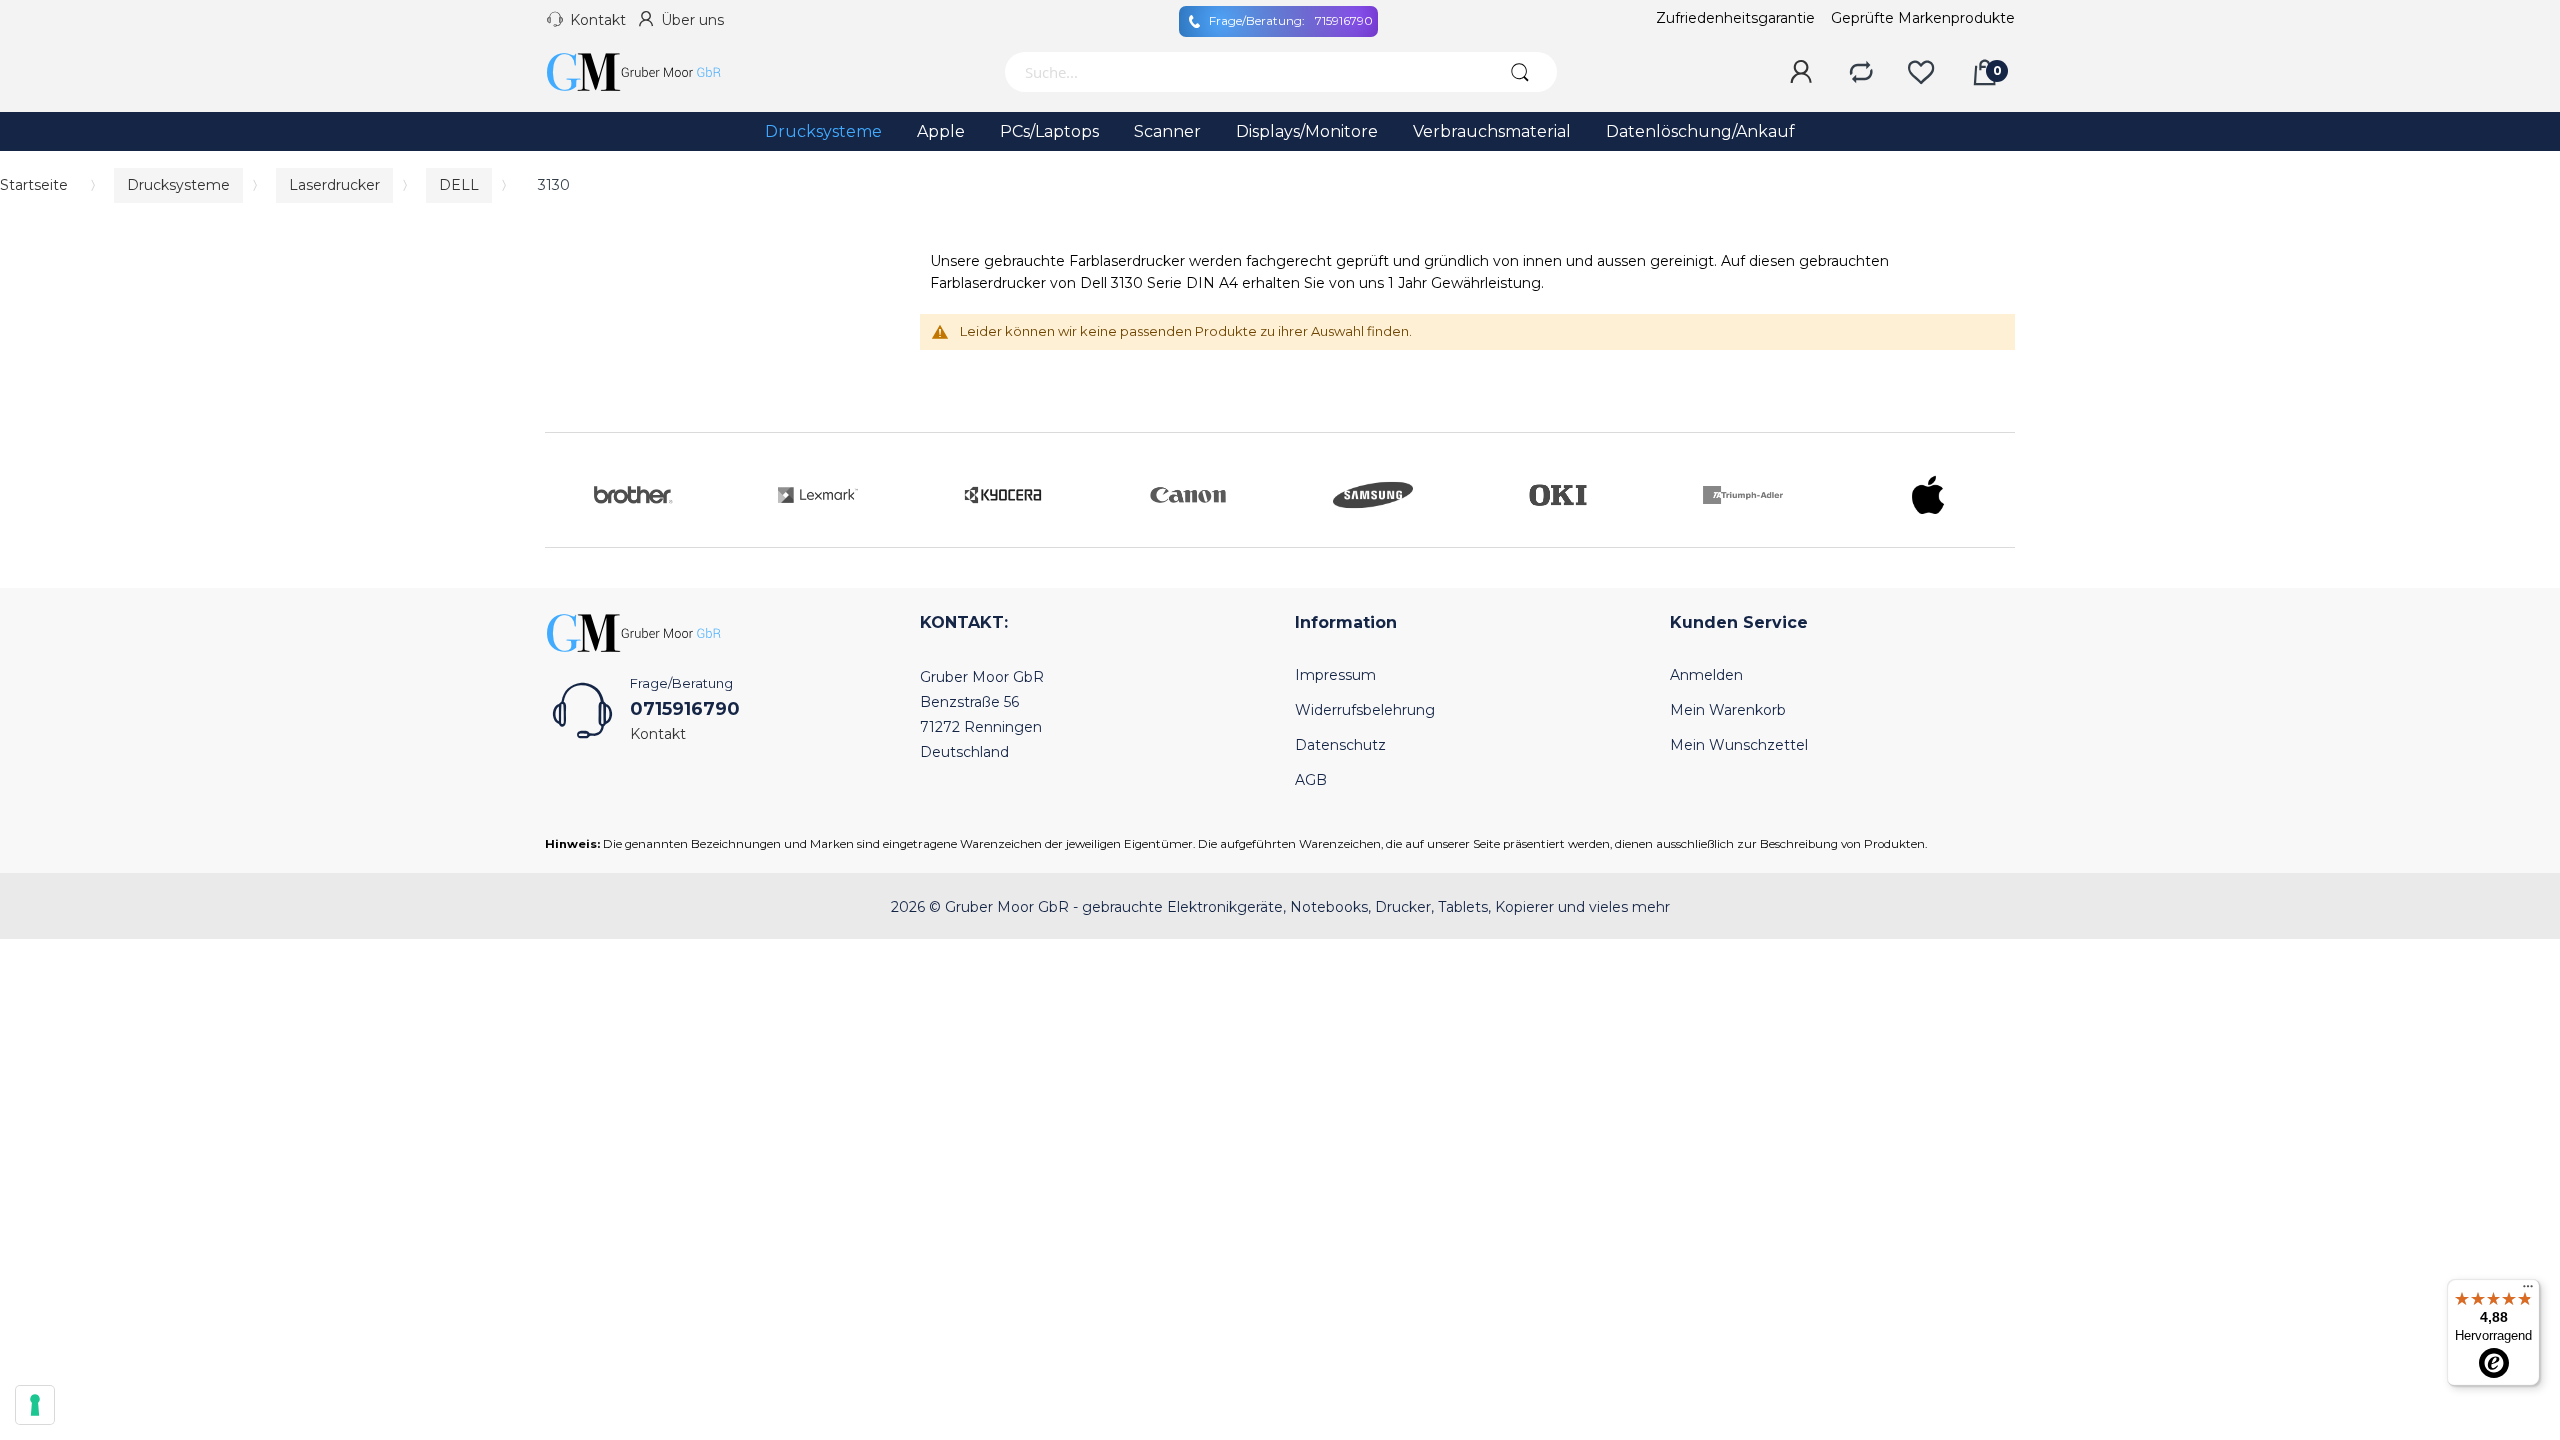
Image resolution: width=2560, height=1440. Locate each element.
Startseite (34, 185)
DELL (459, 185)
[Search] (1519, 72)
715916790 (1291, 20)
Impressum (1335, 675)
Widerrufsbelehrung (1365, 710)
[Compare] (1861, 73)
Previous (565, 490)
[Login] (1801, 73)
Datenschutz (1340, 745)
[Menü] (2528, 1291)
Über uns (692, 20)
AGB (1311, 780)
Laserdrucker (334, 185)
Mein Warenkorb (1728, 710)
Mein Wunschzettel (1739, 745)
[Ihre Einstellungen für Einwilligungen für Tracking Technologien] (35, 1405)
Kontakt (598, 20)
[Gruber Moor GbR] (650, 72)
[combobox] (1242, 72)
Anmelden (1706, 675)
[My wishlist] (1921, 73)
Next (1995, 490)
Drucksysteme (178, 185)
